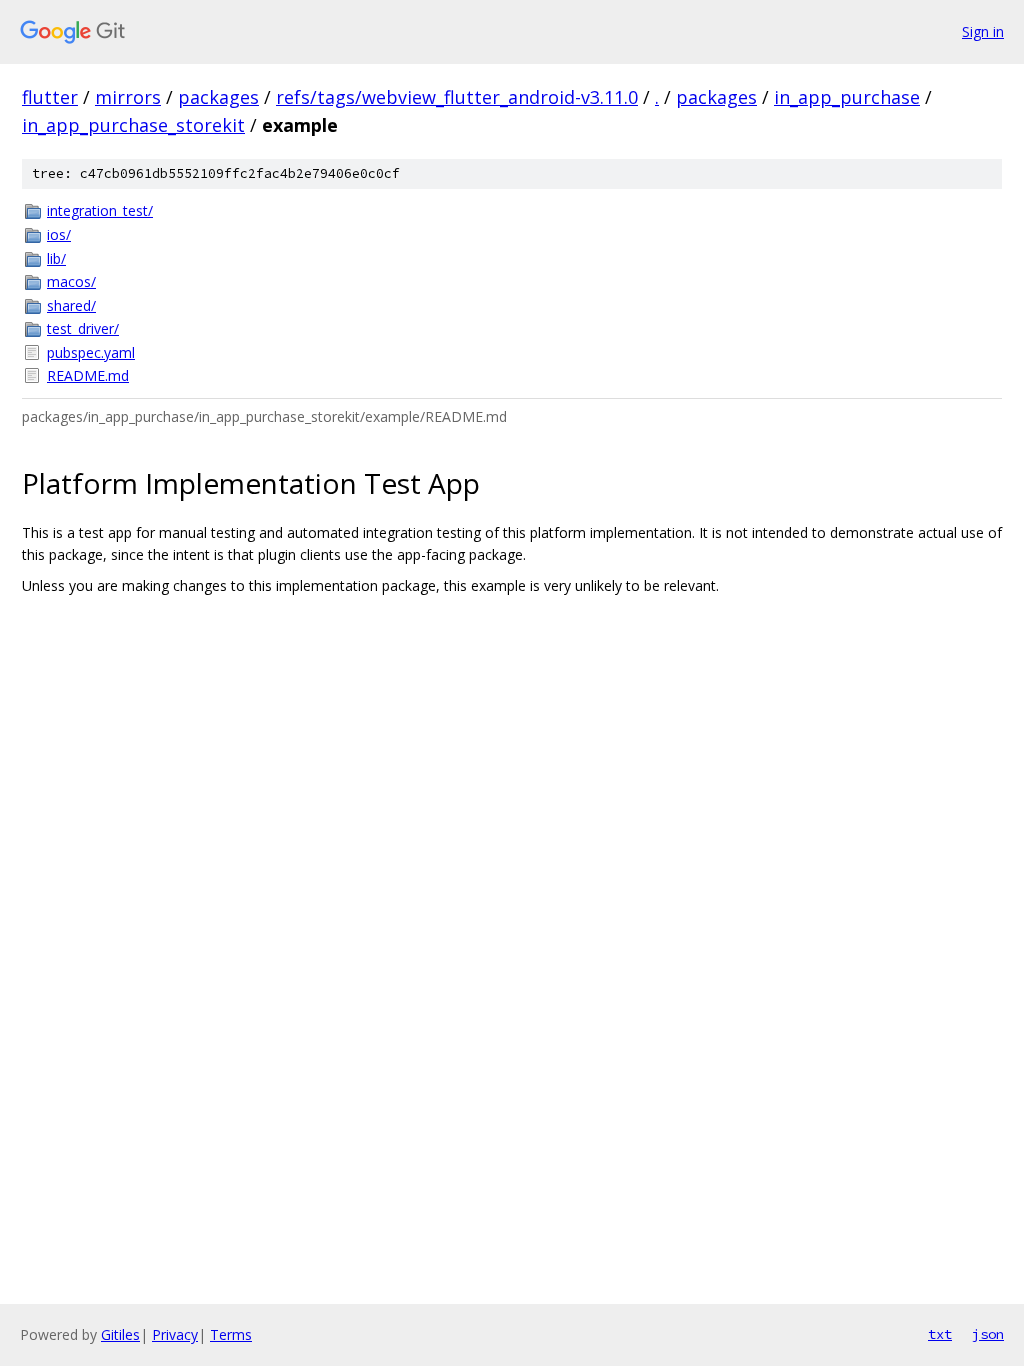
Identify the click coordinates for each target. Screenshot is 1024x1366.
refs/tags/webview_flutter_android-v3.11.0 (457, 97)
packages (218, 97)
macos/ (71, 281)
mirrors (128, 97)
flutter (50, 97)
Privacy (175, 1334)
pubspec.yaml (91, 352)
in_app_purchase (847, 97)
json (988, 1334)
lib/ (56, 258)
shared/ (71, 305)
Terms (231, 1334)
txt (940, 1334)
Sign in (983, 31)
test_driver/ (83, 328)
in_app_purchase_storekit (133, 125)
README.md (88, 375)
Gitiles (120, 1334)
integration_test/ (100, 210)
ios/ (59, 234)
